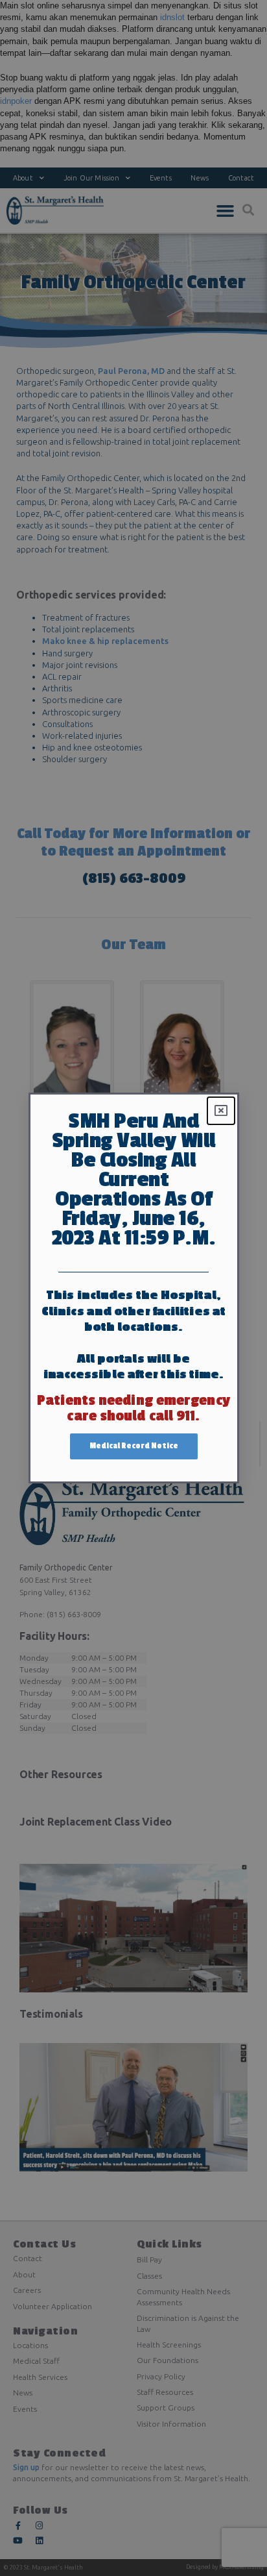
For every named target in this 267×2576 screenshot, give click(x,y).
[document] (133, 1288)
